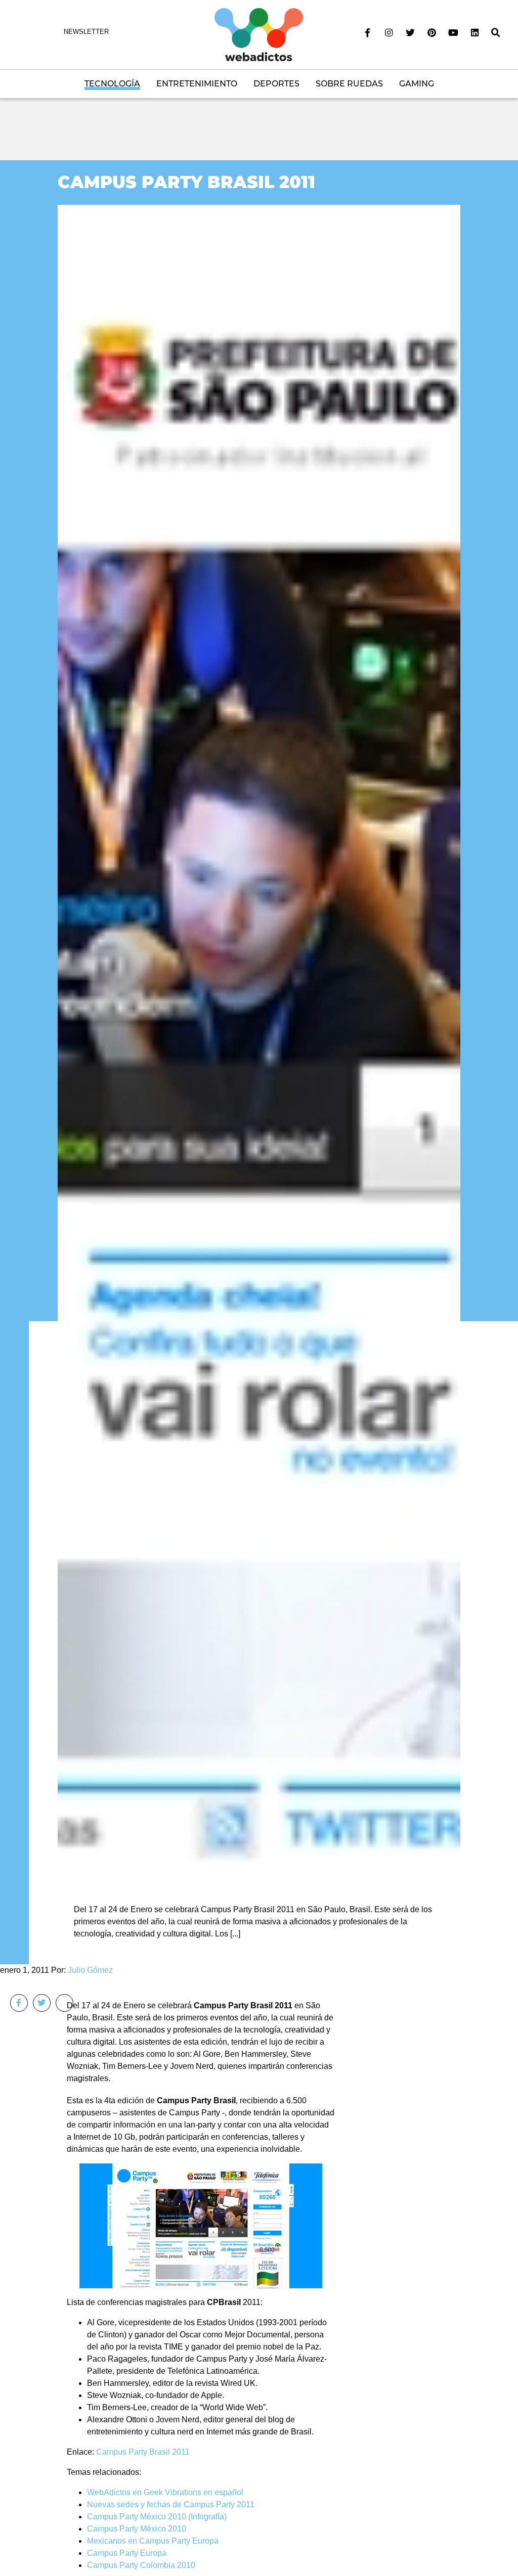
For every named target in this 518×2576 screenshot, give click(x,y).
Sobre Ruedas (349, 84)
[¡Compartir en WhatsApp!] (64, 2003)
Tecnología (112, 84)
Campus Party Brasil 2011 (186, 182)
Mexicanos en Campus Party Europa (153, 2541)
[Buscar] (496, 33)
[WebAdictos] (259, 34)
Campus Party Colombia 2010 (141, 2565)
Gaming (417, 84)
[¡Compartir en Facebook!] (19, 2003)
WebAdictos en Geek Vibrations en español (165, 2492)
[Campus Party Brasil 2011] (259, 1041)
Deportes (276, 84)
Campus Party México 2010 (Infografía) (157, 2517)
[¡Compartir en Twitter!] (42, 2003)
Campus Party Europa (127, 2553)
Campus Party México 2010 (137, 2529)
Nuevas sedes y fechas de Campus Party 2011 (171, 2504)
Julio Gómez (90, 1970)
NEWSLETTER (86, 32)
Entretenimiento (197, 84)
